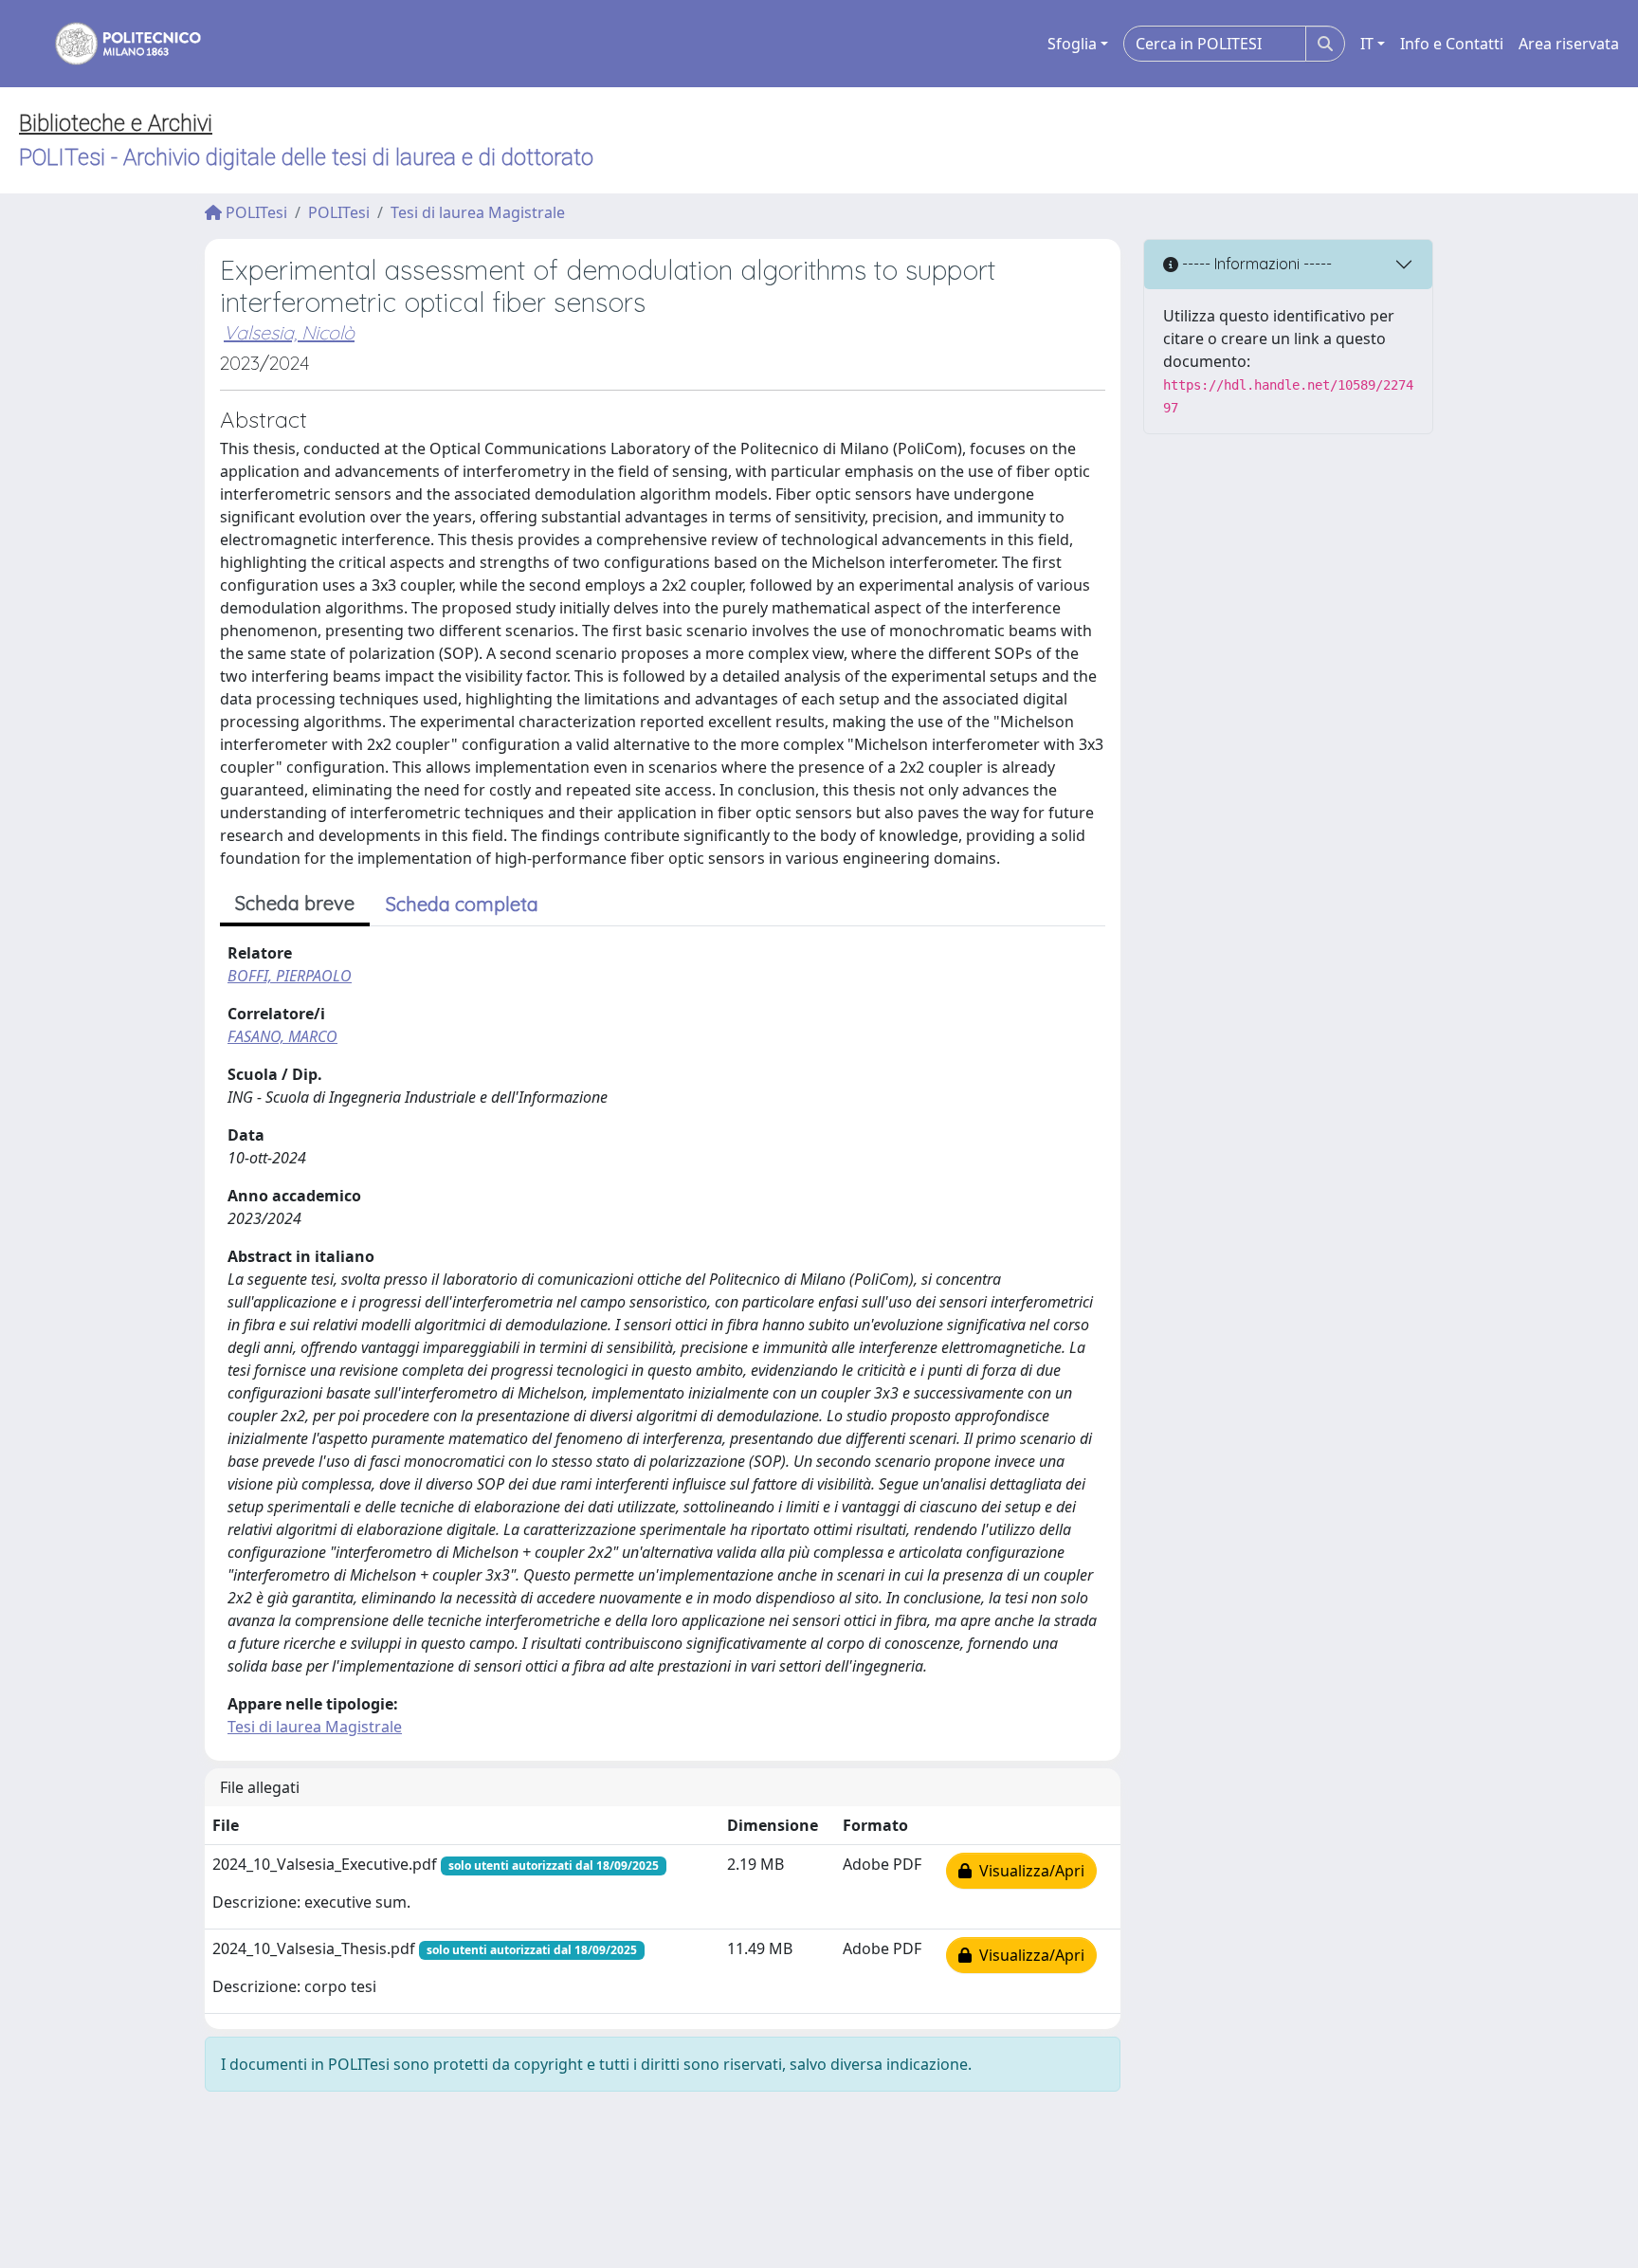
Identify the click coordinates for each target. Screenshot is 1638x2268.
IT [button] (1367, 44)
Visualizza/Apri (1028, 1871)
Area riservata (1569, 44)
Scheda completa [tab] (462, 904)
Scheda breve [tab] (295, 903)
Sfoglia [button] (1072, 44)
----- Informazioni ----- (1255, 264)
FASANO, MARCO (282, 1036)
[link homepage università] (116, 44)
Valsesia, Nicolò (289, 332)
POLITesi (255, 212)
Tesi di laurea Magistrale (478, 212)
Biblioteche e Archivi (116, 123)
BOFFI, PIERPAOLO (290, 976)
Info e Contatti (1452, 44)
